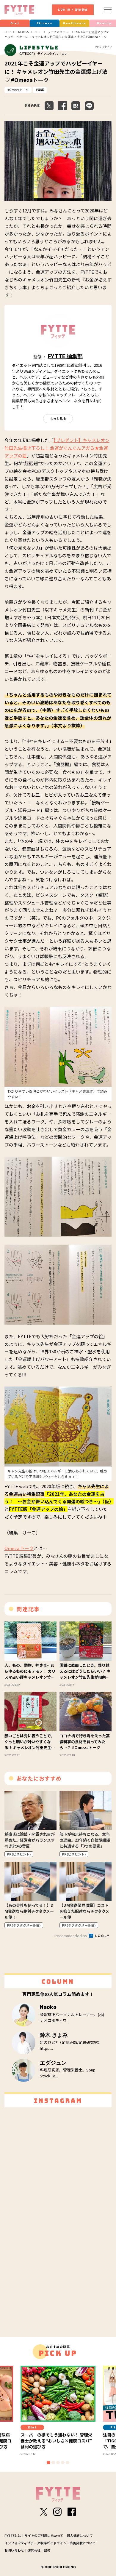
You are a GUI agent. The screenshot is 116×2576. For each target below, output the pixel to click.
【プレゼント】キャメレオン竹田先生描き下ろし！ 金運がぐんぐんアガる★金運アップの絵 (57, 448)
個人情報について (80, 2535)
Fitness (45, 23)
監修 (47, 2550)
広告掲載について (83, 2543)
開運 (41, 90)
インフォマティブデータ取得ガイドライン (35, 2543)
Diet (15, 23)
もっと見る (58, 418)
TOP (7, 32)
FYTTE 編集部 (65, 356)
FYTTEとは (13, 2535)
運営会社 (34, 2550)
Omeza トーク (19, 1548)
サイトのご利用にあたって (44, 2535)
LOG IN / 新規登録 (73, 10)
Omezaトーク (19, 90)
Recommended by (71, 1936)
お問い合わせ (14, 2550)
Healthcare (74, 23)
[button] (48, 2463)
